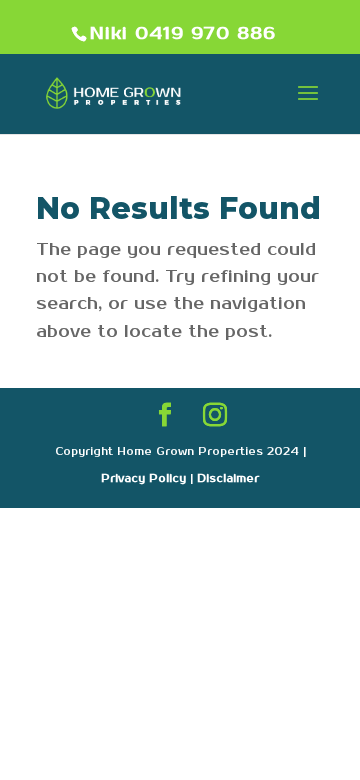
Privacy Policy (143, 479)
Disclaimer (228, 479)
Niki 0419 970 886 (183, 34)
